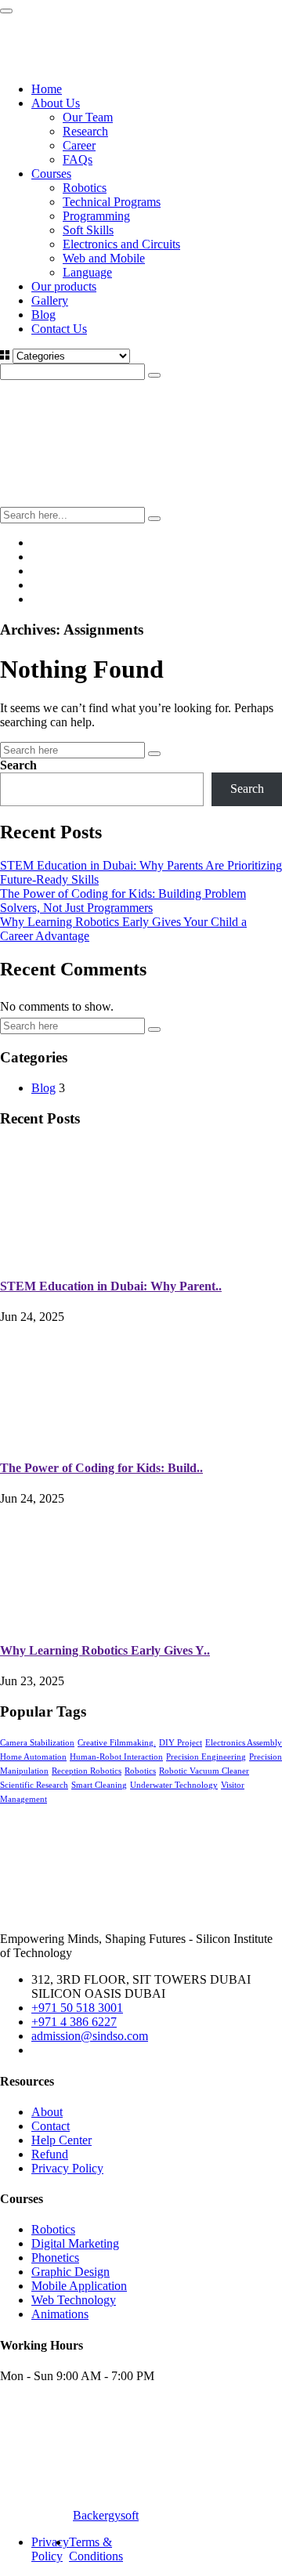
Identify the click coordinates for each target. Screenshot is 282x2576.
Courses (51, 174)
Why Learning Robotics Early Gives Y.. (105, 1650)
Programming (96, 216)
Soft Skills (88, 230)
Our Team (88, 117)
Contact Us (59, 329)
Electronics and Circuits (121, 244)
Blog (43, 315)
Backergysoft (106, 2515)
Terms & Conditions (96, 2549)
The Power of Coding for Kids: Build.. (101, 1468)
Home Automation (33, 1757)
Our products (64, 286)
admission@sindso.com (90, 2036)
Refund (50, 2154)
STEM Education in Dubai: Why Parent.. (111, 1286)
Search (18, 765)
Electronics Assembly (244, 1743)
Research (85, 131)
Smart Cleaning (99, 1785)
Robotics (85, 188)
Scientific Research (34, 1785)
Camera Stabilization (37, 1743)
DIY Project (181, 1743)
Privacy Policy (67, 2168)
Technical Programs (112, 202)
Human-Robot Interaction (116, 1757)
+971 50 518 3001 (77, 2008)
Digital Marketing (75, 2243)
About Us (56, 103)
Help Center (61, 2140)
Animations (60, 2314)
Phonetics (55, 2258)
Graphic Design (70, 2272)
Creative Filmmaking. (117, 1743)
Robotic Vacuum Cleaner (204, 1771)
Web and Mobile (104, 258)
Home (47, 89)
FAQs (78, 159)
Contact (51, 2126)
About (47, 2112)
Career (79, 145)
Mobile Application (79, 2286)
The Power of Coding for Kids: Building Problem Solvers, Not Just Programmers (123, 901)
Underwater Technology (174, 1785)
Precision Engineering (206, 1757)
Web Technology (74, 2300)
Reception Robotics (87, 1771)
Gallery (50, 300)
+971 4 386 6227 (74, 2022)
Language (87, 272)
